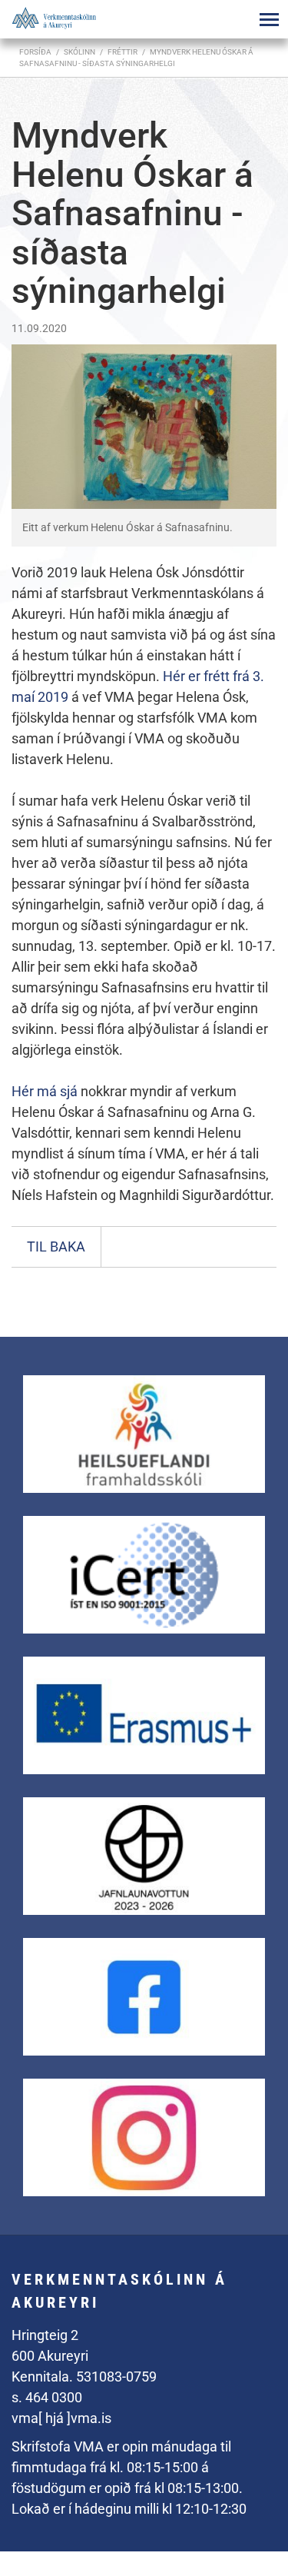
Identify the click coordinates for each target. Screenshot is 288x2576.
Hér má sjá (46, 1091)
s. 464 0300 (47, 2397)
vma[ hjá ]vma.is (61, 2418)
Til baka (56, 1246)
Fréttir (122, 52)
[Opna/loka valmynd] (269, 19)
